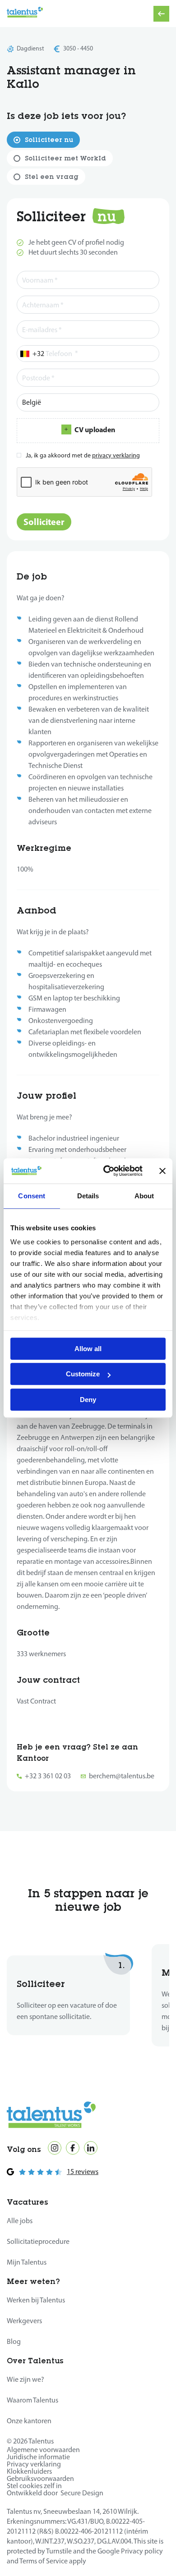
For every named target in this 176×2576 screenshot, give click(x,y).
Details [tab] (88, 1196)
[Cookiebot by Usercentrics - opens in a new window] (107, 1171)
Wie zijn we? (25, 2379)
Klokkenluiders (29, 2471)
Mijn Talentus (27, 2262)
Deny (88, 1400)
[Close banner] (162, 1171)
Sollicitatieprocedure (38, 2241)
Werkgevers (24, 2321)
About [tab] (144, 1196)
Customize (83, 1374)
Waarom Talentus (32, 2400)
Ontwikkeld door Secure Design (55, 2493)
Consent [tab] (32, 1196)
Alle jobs (20, 2221)
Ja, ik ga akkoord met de (85, 455)
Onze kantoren (29, 2421)
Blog (14, 2341)
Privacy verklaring (34, 2464)
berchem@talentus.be (122, 1776)
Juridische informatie (38, 2457)
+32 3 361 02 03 (48, 1776)
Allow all (88, 1349)
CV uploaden (95, 429)
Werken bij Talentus (36, 2300)
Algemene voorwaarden (43, 2450)
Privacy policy (142, 2551)
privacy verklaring (116, 455)
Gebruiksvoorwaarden (40, 2478)
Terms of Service (44, 2561)
